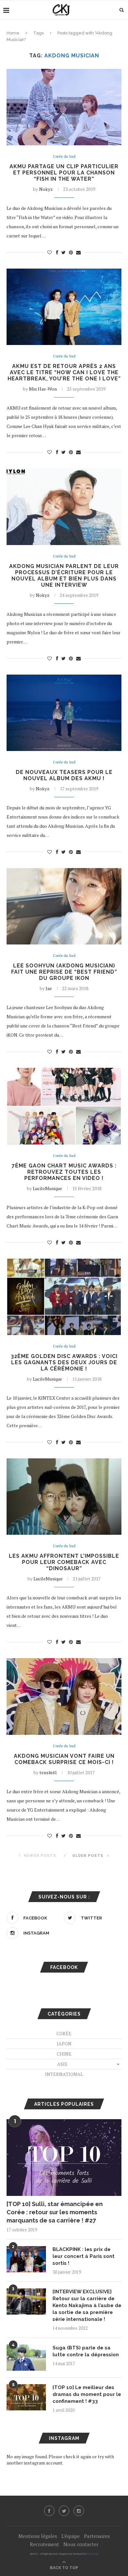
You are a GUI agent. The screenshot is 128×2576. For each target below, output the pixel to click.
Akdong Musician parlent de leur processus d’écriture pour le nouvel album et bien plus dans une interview (64, 576)
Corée (64, 2033)
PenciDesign (93, 2554)
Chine (64, 2054)
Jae (49, 988)
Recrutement (44, 2544)
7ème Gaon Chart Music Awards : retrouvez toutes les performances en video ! (64, 1172)
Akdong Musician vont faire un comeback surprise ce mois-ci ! (64, 1759)
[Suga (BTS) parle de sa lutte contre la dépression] (26, 2358)
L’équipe (71, 2536)
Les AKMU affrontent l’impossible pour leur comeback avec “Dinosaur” (64, 1562)
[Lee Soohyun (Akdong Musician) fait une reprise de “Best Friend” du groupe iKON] (64, 906)
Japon (64, 2044)
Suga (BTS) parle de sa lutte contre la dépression (86, 2351)
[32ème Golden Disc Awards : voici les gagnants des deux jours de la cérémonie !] (64, 1297)
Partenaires (97, 2536)
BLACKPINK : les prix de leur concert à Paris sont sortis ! (84, 2256)
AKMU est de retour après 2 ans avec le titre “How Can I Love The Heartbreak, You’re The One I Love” (64, 372)
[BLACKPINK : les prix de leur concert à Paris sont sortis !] (26, 2259)
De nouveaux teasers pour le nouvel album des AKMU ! (64, 775)
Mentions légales (38, 2536)
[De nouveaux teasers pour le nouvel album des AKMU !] (64, 713)
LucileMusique (47, 1188)
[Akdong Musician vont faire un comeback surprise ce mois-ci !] (64, 1696)
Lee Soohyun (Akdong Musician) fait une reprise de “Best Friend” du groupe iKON (64, 972)
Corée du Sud (64, 157)
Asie (62, 2064)
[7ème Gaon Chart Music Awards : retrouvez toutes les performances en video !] (64, 1106)
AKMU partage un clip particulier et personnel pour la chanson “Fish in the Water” (64, 173)
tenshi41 (48, 1772)
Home (13, 33)
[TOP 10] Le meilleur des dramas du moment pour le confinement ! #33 (87, 2394)
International (64, 2074)
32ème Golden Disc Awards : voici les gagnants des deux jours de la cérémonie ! (64, 1362)
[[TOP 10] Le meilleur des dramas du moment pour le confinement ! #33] (26, 2397)
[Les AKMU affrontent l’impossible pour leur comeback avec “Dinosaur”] (64, 1497)
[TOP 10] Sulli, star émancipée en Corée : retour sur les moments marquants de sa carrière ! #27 (55, 2212)
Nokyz (46, 189)
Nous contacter (81, 2544)
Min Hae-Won (43, 389)
